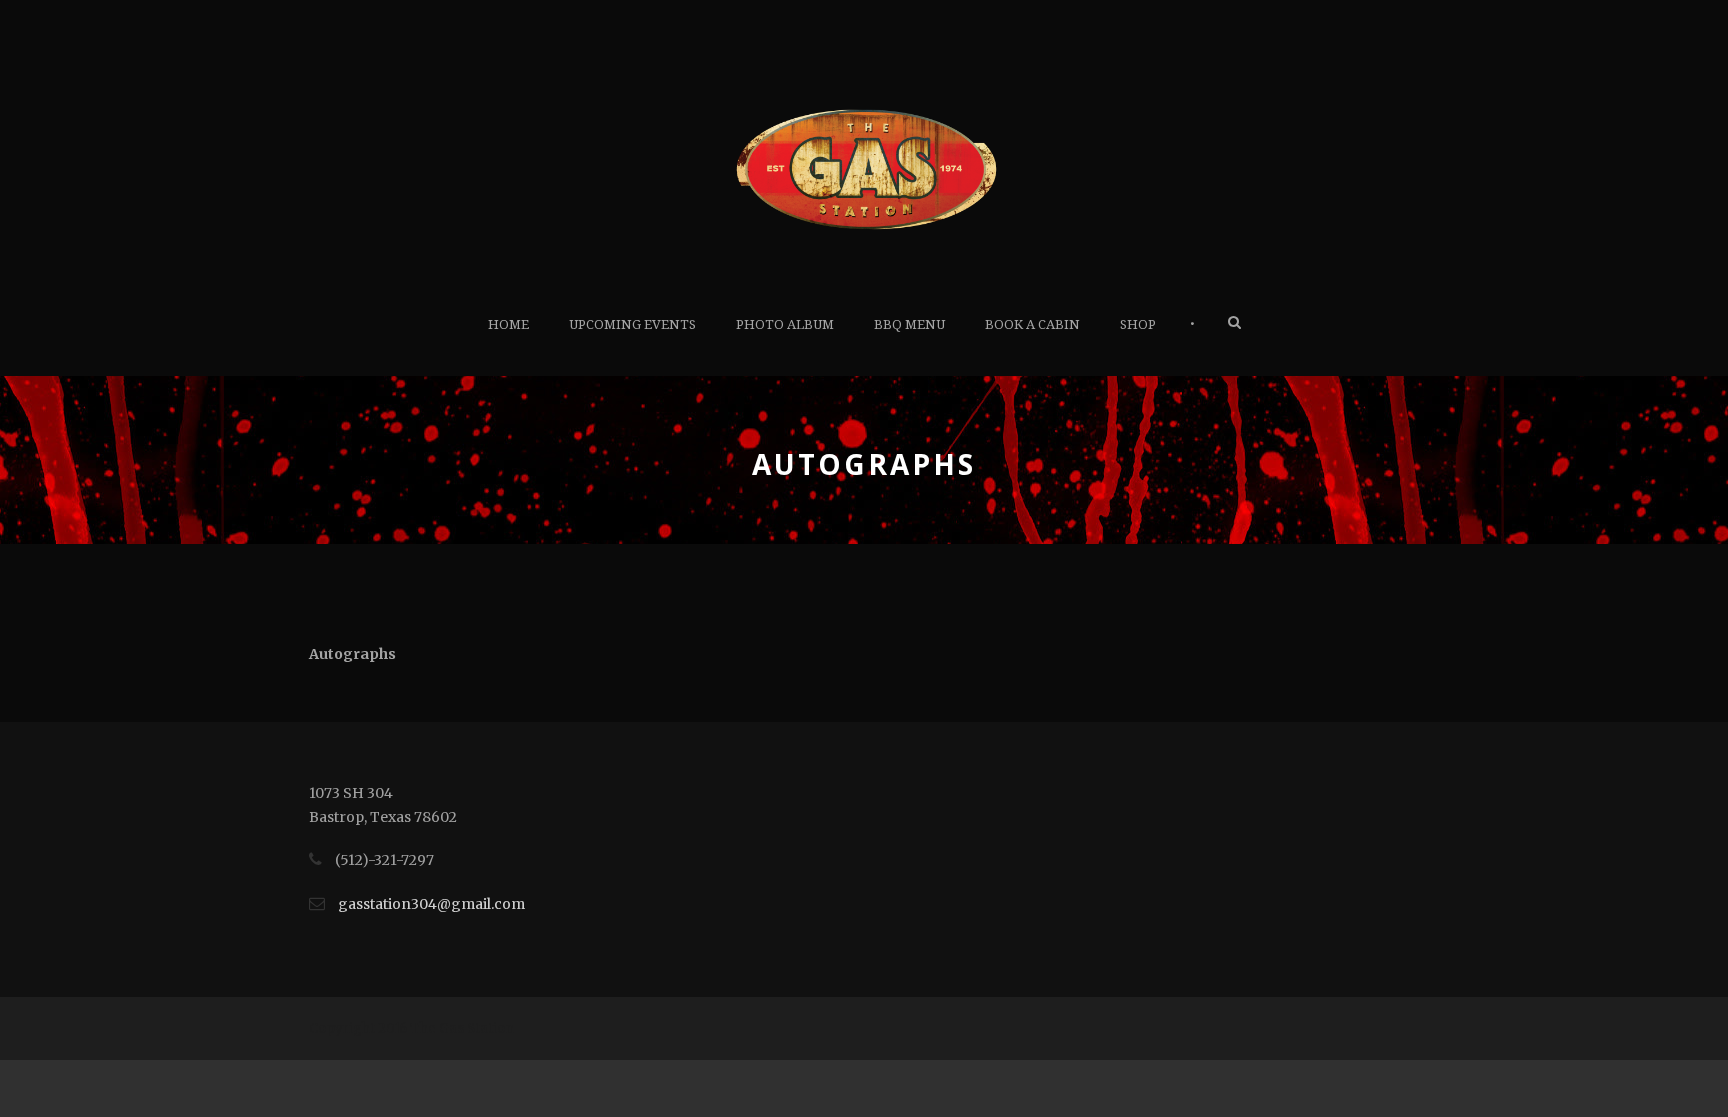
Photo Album (785, 324)
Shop (1138, 324)
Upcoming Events (632, 324)
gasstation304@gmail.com (431, 904)
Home (508, 324)
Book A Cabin (1032, 324)
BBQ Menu (909, 324)
